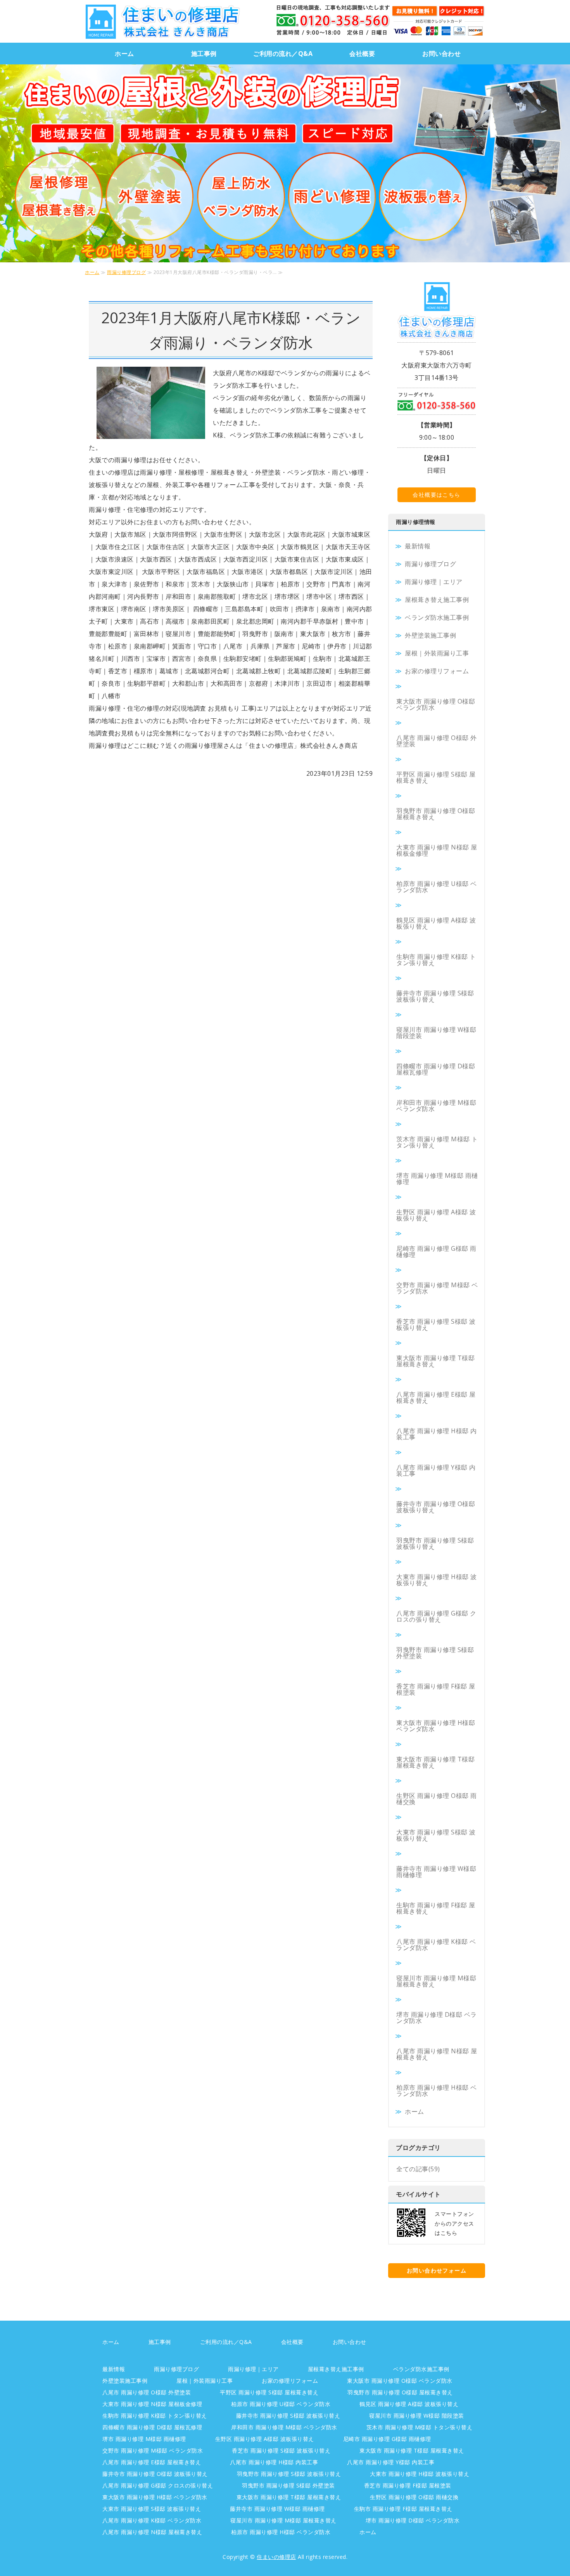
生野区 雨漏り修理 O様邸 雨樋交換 (437, 1799)
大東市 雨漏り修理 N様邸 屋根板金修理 (437, 850)
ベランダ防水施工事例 (437, 617)
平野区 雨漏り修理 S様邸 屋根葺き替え (436, 777)
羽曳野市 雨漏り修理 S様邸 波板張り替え (435, 1543)
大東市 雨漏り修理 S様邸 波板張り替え (436, 1835)
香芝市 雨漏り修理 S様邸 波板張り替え (436, 1324)
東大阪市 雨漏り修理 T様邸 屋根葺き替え (435, 1361)
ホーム (124, 54)
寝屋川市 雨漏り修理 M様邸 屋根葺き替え (436, 1981)
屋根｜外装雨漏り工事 (437, 653)
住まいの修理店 (276, 2557)
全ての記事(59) (418, 2169)
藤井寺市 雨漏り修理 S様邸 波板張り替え (435, 996)
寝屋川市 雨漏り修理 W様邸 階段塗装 (436, 1033)
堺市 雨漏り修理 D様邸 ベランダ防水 (437, 2018)
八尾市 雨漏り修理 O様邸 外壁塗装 (437, 741)
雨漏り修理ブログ (126, 272)
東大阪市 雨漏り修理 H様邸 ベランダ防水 (436, 1726)
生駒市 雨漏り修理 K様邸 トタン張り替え (436, 960)
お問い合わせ (441, 54)
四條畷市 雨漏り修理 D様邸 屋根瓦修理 (436, 1069)
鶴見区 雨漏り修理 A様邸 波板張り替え (436, 923)
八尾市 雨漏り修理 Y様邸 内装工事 (436, 1470)
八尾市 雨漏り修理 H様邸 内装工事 (437, 1434)
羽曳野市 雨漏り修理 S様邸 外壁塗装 (435, 1653)
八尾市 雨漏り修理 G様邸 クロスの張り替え (436, 1616)
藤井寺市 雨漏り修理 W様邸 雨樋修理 (436, 1872)
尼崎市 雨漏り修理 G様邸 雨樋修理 (436, 1252)
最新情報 (418, 546)
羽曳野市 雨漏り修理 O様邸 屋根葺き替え (436, 814)
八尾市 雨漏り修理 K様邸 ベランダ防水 (436, 1945)
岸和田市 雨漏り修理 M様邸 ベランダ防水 (436, 1106)
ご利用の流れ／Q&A (283, 54)
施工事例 (204, 54)
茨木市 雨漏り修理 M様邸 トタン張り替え (437, 1142)
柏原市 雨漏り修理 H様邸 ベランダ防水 (437, 2091)
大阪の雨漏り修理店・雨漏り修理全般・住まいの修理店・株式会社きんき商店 (162, 21)
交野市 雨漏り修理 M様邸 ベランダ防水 (437, 1288)
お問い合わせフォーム (437, 2270)
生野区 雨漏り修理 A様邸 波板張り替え (436, 1215)
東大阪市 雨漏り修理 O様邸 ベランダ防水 (436, 704)
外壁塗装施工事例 (430, 635)
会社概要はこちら (436, 495)
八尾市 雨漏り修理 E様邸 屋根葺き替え (436, 1397)
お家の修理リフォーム (437, 671)
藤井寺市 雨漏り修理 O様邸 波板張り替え (436, 1507)
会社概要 (362, 54)
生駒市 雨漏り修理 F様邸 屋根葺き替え (436, 1908)
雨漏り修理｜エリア (434, 582)
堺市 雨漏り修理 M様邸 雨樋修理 (437, 1179)
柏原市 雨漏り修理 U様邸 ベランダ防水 (437, 887)
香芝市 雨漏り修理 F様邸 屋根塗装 (436, 1689)
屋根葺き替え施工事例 (437, 600)
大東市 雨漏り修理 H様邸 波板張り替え (437, 1580)
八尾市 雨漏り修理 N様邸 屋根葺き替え (437, 2054)
